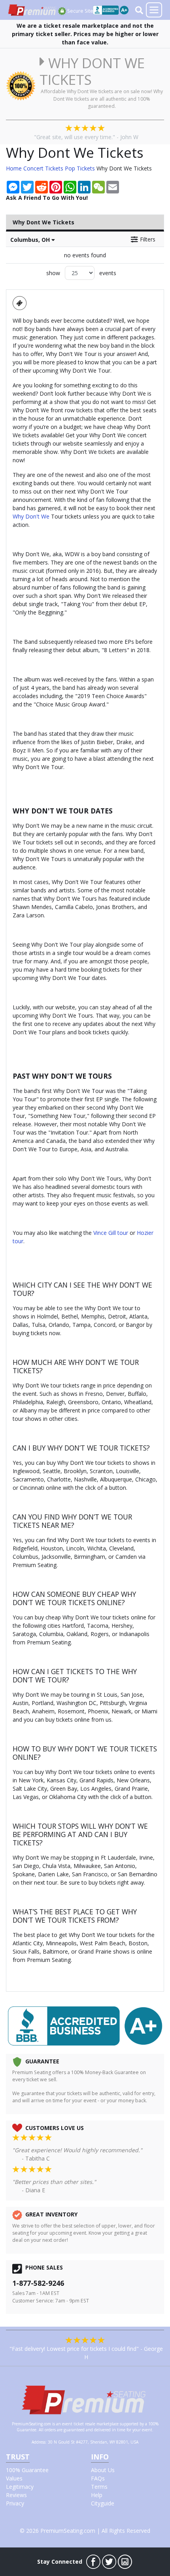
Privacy (15, 2503)
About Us (103, 2470)
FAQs (98, 2478)
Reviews (16, 2495)
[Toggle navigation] (154, 10)
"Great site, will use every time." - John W (86, 137)
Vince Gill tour (111, 1233)
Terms (99, 2487)
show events (81, 273)
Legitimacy (20, 2487)
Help (97, 2495)
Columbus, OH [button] (31, 240)
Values (14, 2478)
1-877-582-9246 (38, 2283)
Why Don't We (31, 516)
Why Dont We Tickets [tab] (43, 222)
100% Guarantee (27, 2470)
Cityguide (103, 2503)
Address (39, 2442)
